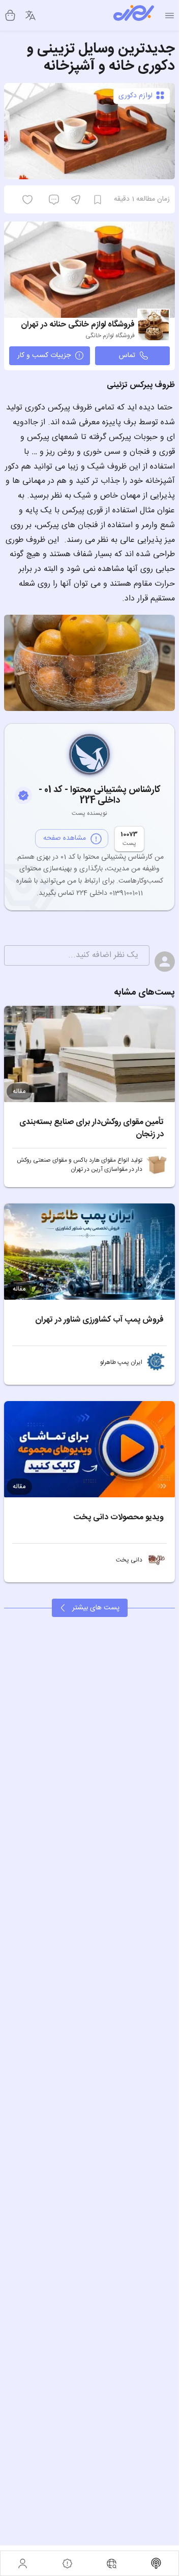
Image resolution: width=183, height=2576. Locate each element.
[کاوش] (112, 2563)
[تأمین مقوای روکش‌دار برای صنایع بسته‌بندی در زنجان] (89, 1054)
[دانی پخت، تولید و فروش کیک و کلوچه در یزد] (157, 1560)
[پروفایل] (23, 2563)
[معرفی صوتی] (157, 2563)
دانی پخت (129, 1560)
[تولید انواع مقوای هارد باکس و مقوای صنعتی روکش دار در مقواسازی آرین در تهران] (157, 1165)
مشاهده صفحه (65, 838)
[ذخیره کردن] (98, 200)
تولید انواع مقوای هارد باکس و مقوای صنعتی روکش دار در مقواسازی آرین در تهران (80, 1165)
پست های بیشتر (96, 1608)
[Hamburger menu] (170, 16)
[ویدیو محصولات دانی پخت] (89, 1449)
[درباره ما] (68, 2563)
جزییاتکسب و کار (44, 355)
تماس (127, 355)
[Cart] (10, 15)
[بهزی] (134, 15)
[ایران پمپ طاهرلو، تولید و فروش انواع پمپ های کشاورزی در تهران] (157, 1362)
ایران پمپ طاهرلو (121, 1362)
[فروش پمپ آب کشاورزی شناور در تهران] (89, 1252)
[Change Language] (30, 15)
